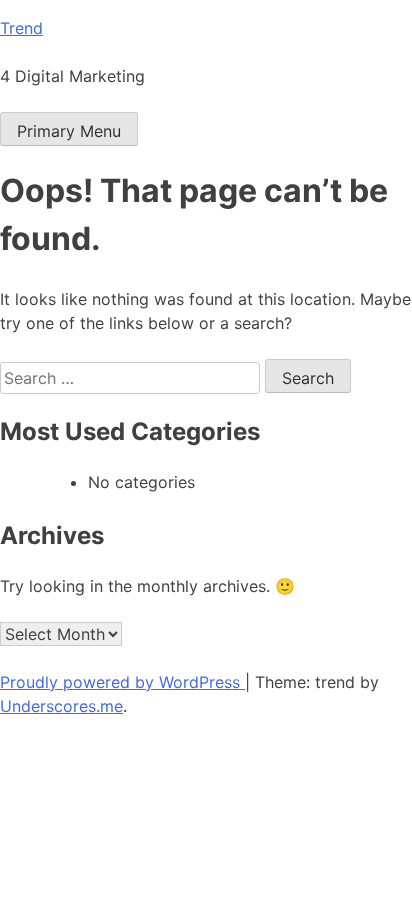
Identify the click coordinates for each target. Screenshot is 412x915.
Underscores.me (61, 706)
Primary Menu (69, 131)
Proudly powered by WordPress (122, 682)
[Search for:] (132, 378)
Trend (21, 28)
